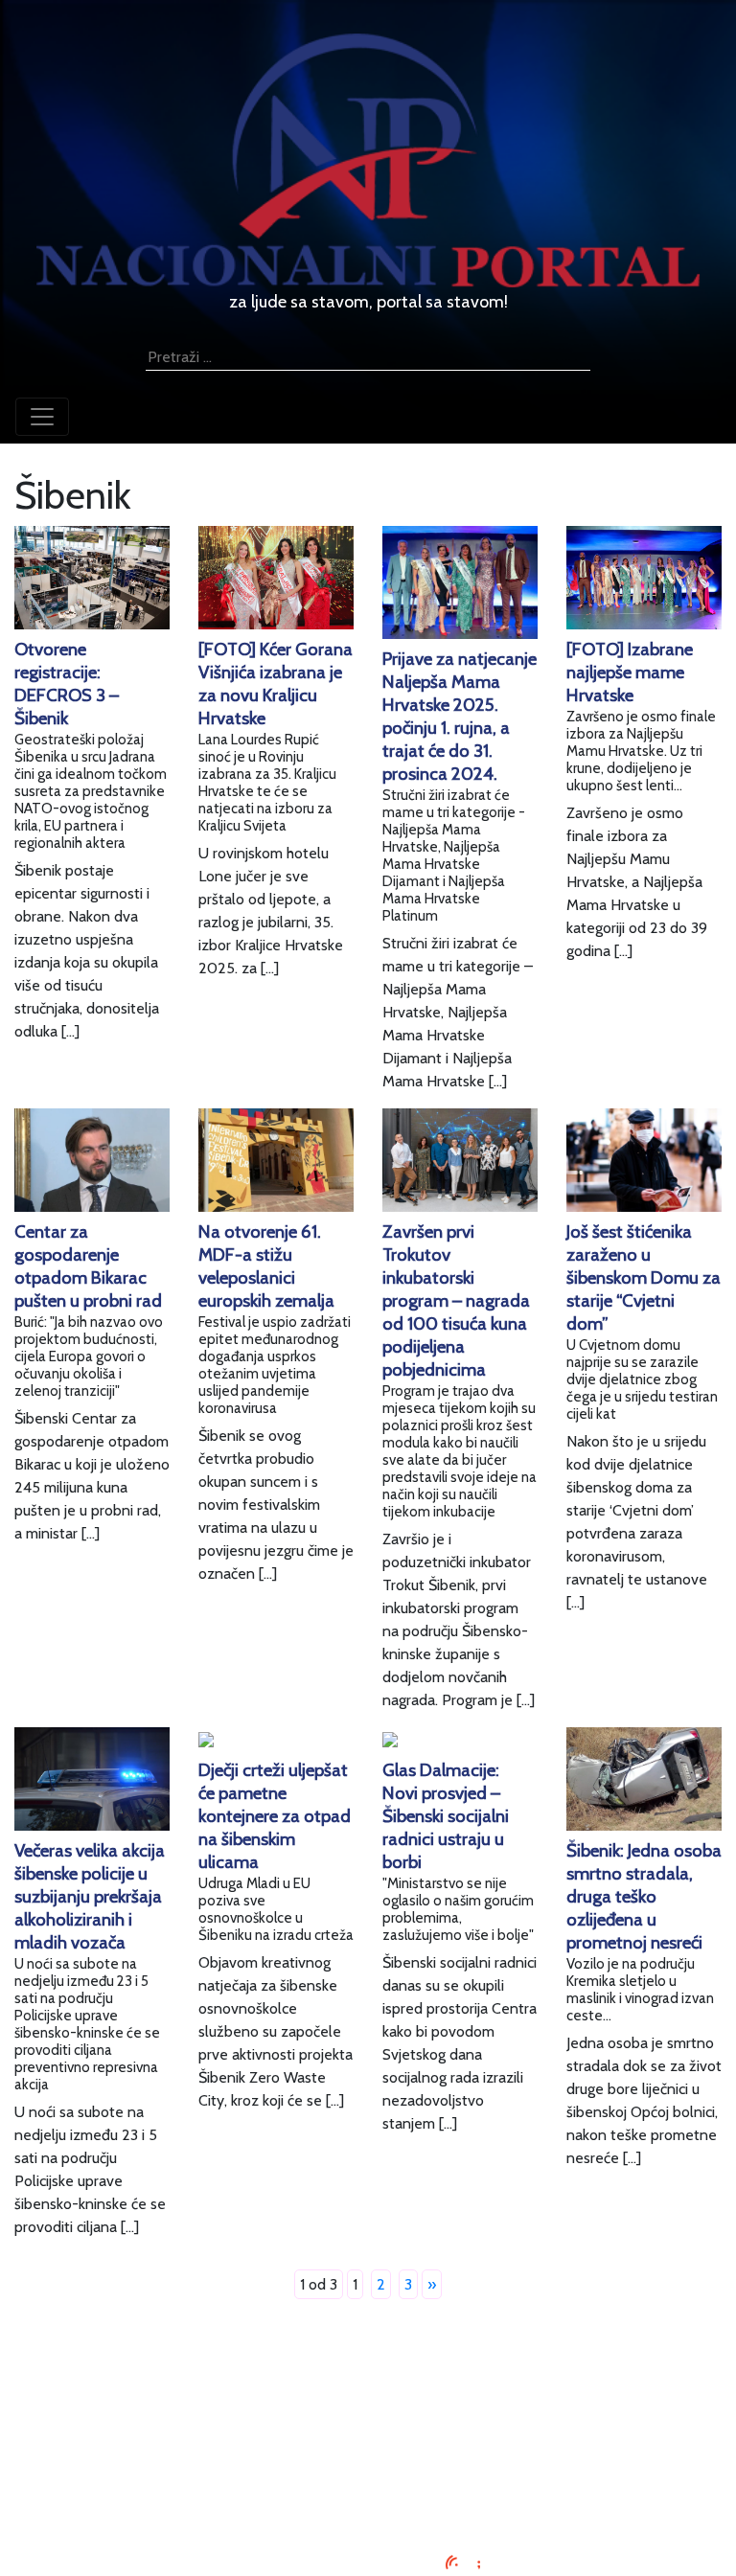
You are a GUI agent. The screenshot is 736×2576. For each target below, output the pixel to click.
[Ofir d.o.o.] (463, 2564)
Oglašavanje (368, 2411)
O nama (368, 2457)
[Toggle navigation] (42, 417)
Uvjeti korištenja (368, 2434)
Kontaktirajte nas (368, 2480)
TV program (368, 2503)
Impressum (368, 2388)
